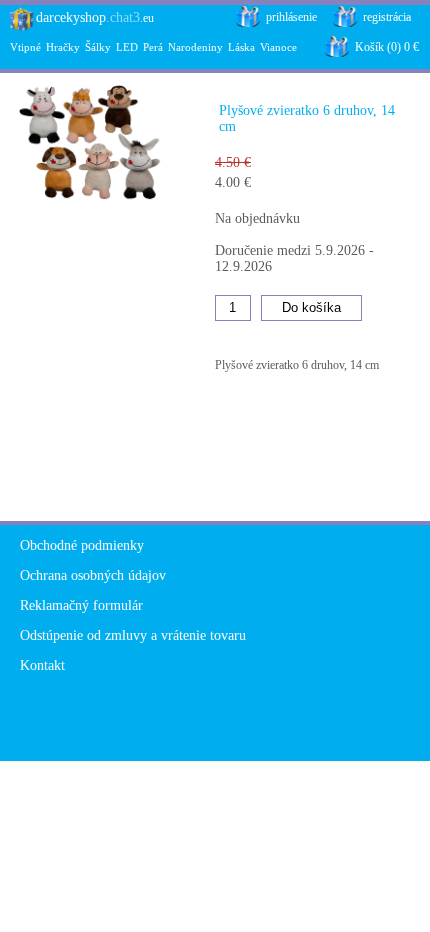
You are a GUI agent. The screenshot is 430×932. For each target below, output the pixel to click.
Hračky (63, 47)
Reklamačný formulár (81, 605)
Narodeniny (195, 47)
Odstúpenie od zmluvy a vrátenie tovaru (133, 635)
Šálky (98, 47)
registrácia (387, 17)
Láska (241, 47)
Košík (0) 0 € (387, 47)
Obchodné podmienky (82, 545)
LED (127, 47)
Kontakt (42, 665)
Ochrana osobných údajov (93, 575)
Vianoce (278, 47)
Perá (153, 47)
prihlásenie (291, 17)
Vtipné (25, 47)
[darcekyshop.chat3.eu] (17, 26)
